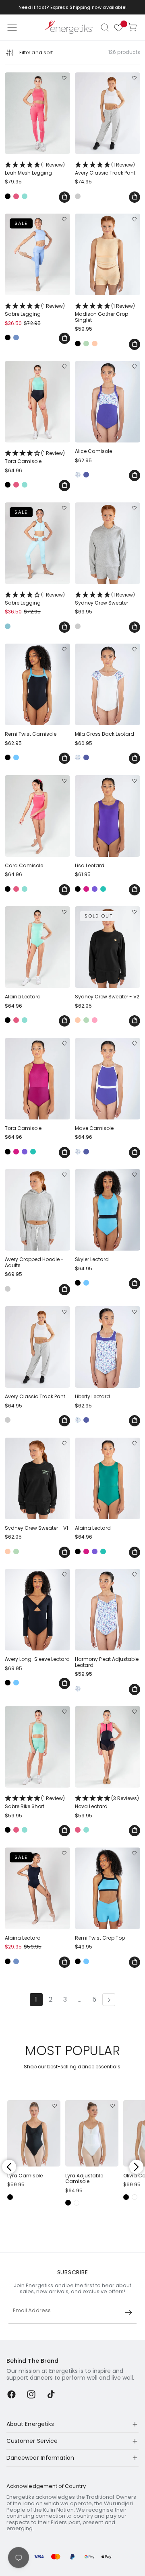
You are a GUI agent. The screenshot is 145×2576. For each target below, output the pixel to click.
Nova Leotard (107, 1802)
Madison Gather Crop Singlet (105, 313)
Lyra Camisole (25, 2176)
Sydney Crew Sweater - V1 (36, 1528)
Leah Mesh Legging (35, 169)
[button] (105, 27)
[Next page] (109, 2000)
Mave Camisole (94, 1128)
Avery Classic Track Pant (105, 169)
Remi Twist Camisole (31, 734)
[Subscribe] (128, 2313)
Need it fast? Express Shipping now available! (73, 7)
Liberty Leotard (92, 1397)
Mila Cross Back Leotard (105, 734)
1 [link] (36, 1999)
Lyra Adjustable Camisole (84, 2179)
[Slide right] (136, 2167)
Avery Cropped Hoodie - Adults (34, 1262)
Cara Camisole (24, 866)
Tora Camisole (35, 457)
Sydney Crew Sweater (105, 599)
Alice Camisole (93, 451)
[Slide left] (9, 2167)
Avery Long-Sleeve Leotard (37, 1659)
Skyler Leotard (92, 1259)
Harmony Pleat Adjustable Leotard (107, 1662)
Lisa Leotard (90, 866)
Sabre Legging (35, 310)
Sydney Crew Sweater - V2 (107, 997)
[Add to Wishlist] (64, 78)
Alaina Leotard (23, 997)
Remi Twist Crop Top (100, 1938)
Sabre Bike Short (35, 1802)
